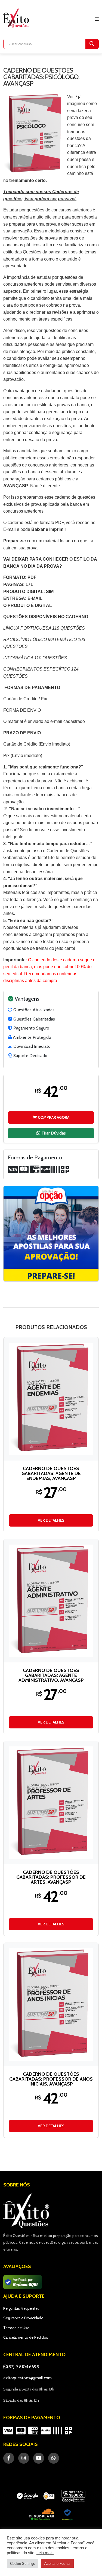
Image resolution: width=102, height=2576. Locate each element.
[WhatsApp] (54, 2458)
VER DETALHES (51, 1520)
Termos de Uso (16, 2328)
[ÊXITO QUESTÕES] (17, 18)
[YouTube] (39, 2458)
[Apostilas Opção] (51, 1234)
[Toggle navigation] (97, 19)
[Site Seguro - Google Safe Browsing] (36, 2496)
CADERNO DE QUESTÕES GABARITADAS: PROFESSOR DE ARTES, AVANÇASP (51, 1877)
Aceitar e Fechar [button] (57, 2564)
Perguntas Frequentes (21, 2308)
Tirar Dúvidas (53, 1133)
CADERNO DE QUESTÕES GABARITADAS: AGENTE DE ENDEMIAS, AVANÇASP (51, 1473)
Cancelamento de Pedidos (26, 2337)
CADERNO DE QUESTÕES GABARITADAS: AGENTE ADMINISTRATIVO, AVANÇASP (51, 1675)
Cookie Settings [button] (23, 2564)
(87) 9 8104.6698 (23, 2367)
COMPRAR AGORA (53, 1117)
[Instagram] (24, 2458)
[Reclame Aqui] (67, 2515)
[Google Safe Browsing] (73, 2496)
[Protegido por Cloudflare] (42, 2515)
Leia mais (45, 2553)
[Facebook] (9, 2458)
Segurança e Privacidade (23, 2318)
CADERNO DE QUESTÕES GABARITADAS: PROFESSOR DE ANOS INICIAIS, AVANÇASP (51, 2079)
